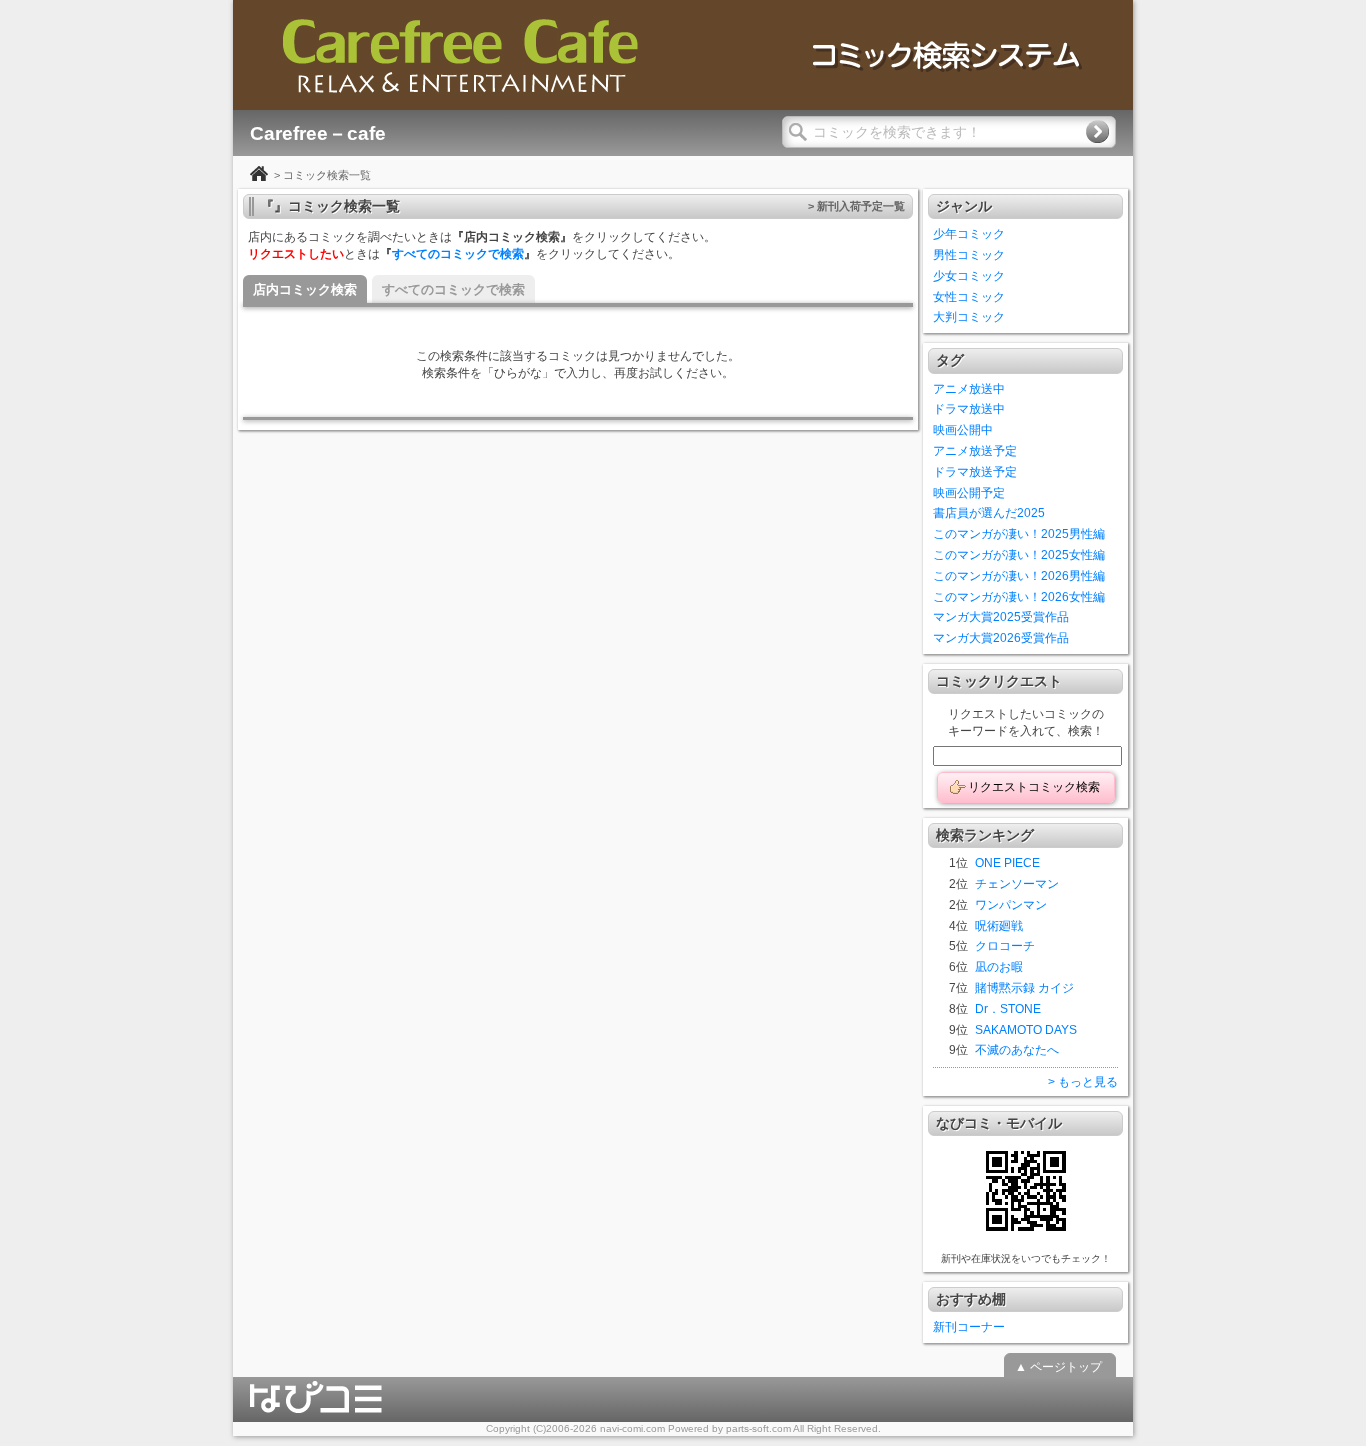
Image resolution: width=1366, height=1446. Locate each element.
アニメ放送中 (969, 389)
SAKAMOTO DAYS (1026, 1030)
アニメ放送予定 (975, 451)
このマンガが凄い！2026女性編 (1019, 597)
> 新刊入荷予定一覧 (856, 206)
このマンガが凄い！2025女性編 (1019, 555)
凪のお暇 (999, 967)
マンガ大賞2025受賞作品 (1001, 617)
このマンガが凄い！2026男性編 (1019, 576)
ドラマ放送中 (969, 409)
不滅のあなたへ (1017, 1050)
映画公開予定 (969, 493)
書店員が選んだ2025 (989, 513)
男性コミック (969, 255)
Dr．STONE (1008, 1009)
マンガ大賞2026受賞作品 (1001, 638)
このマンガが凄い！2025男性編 (1019, 534)
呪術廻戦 (999, 926)
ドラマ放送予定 (975, 472)
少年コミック (969, 234)
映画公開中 (963, 430)
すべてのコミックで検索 (458, 254)
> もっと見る (1083, 1082)
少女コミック (969, 276)
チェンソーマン (1017, 884)
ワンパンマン (1011, 905)
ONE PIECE (1007, 863)
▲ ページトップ (1058, 1367)
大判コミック (969, 317)
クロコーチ (1005, 946)
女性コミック (969, 297)
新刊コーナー (969, 1327)
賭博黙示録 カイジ (1024, 988)
